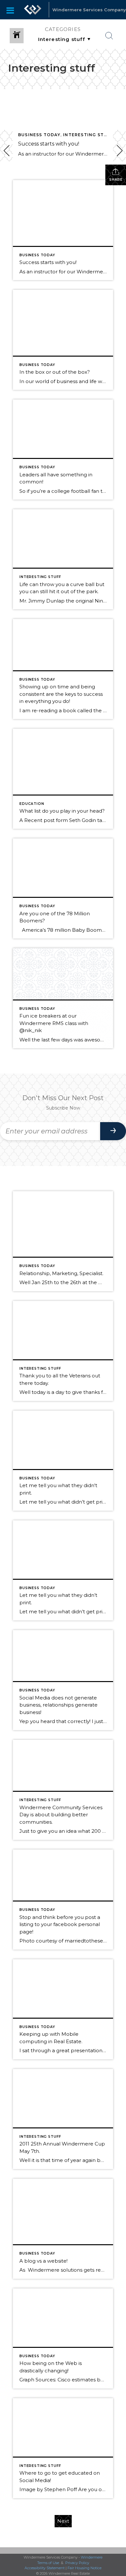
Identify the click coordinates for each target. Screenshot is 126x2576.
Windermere (92, 2557)
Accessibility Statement (45, 2568)
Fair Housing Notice (84, 2568)
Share (116, 180)
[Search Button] (109, 36)
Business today (39, 135)
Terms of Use (48, 2563)
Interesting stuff (88, 135)
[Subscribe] (113, 1131)
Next (63, 2521)
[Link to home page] (33, 10)
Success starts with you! (49, 144)
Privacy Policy (77, 2563)
